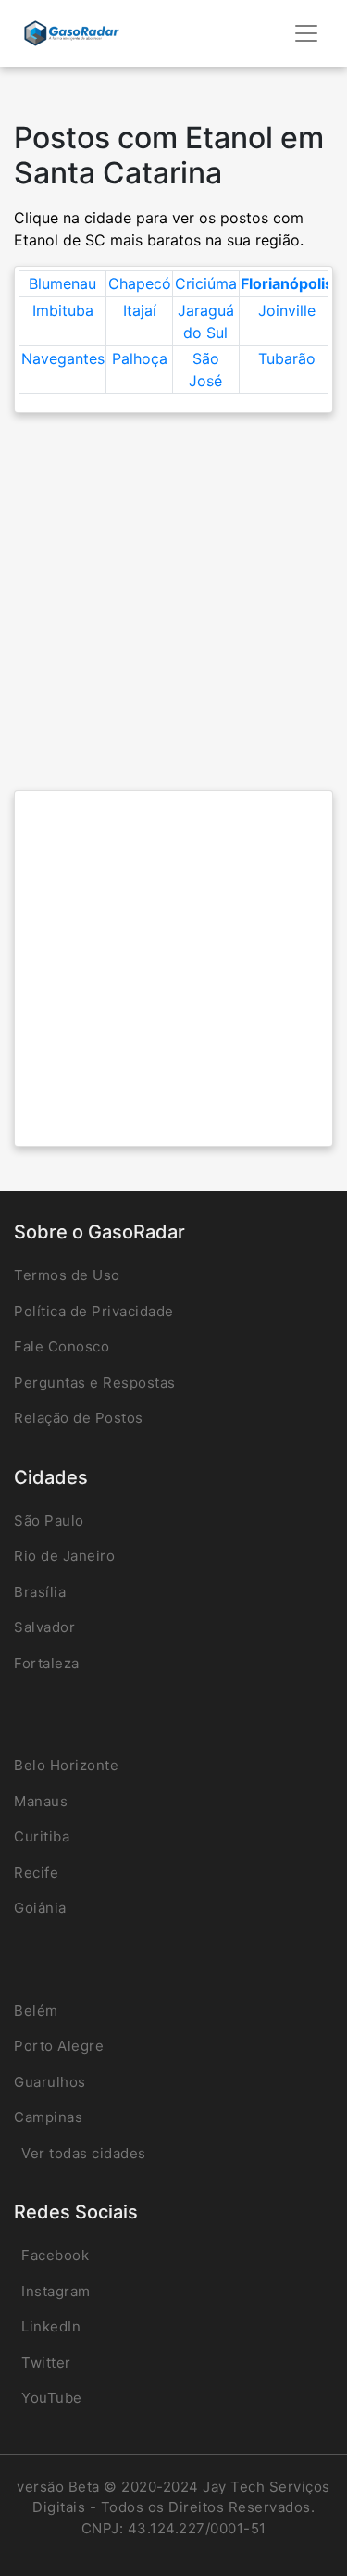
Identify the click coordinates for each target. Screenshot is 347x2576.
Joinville (287, 310)
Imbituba (63, 310)
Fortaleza (47, 1663)
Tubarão (287, 358)
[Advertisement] (173, 602)
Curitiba (42, 1836)
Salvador (44, 1627)
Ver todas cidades (84, 2153)
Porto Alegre (59, 2046)
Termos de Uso (67, 1275)
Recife (36, 1872)
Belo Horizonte (66, 1765)
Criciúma (206, 283)
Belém (36, 2011)
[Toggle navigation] (306, 33)
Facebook (55, 2255)
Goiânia (40, 1908)
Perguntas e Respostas (95, 1382)
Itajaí (140, 310)
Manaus (41, 1801)
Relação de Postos (79, 1418)
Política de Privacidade (94, 1311)
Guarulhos (50, 2082)
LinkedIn (51, 2326)
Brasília (40, 1592)
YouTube (52, 2398)
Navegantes (63, 358)
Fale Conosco (62, 1346)
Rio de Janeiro (64, 1556)
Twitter (46, 2362)
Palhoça (140, 358)
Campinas (48, 2117)
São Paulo (49, 1520)
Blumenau (62, 283)
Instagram (56, 2291)
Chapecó (140, 283)
